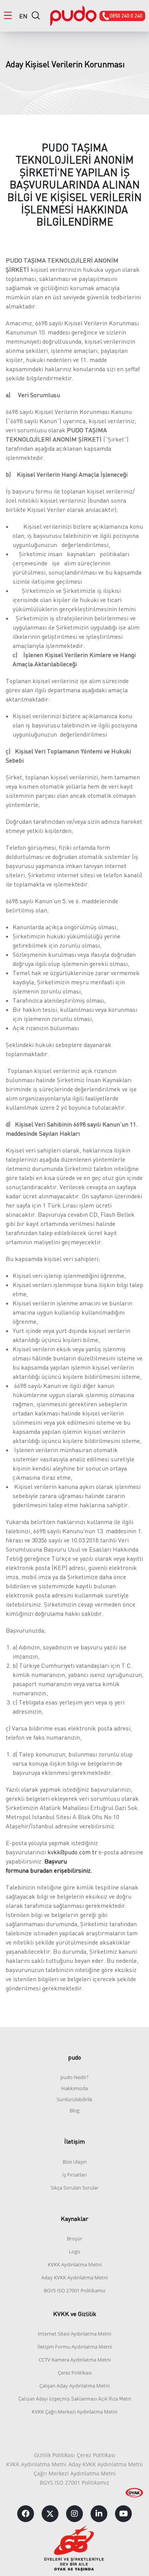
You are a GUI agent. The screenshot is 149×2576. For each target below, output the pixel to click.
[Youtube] (123, 2514)
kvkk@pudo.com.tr (72, 1852)
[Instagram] (74, 2514)
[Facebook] (26, 2514)
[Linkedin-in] (99, 2514)
